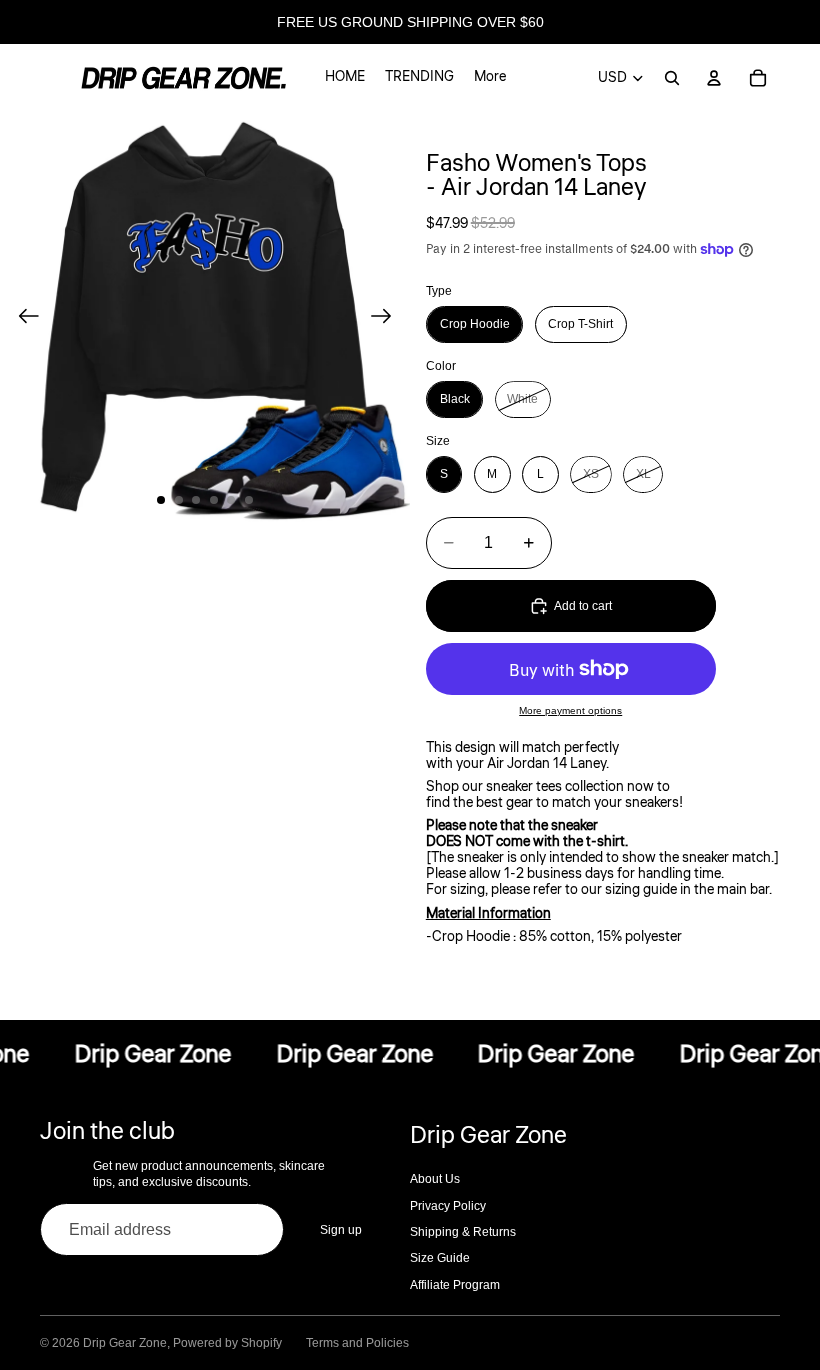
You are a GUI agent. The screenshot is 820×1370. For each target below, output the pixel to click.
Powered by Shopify (227, 1343)
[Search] (672, 78)
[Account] (714, 78)
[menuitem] (490, 78)
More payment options (570, 710)
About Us (435, 1179)
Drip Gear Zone (125, 1343)
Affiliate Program (455, 1285)
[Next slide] (387, 317)
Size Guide (440, 1258)
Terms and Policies (357, 1343)
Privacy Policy (448, 1206)
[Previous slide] (22, 317)
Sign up (341, 1230)
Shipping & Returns (463, 1232)
